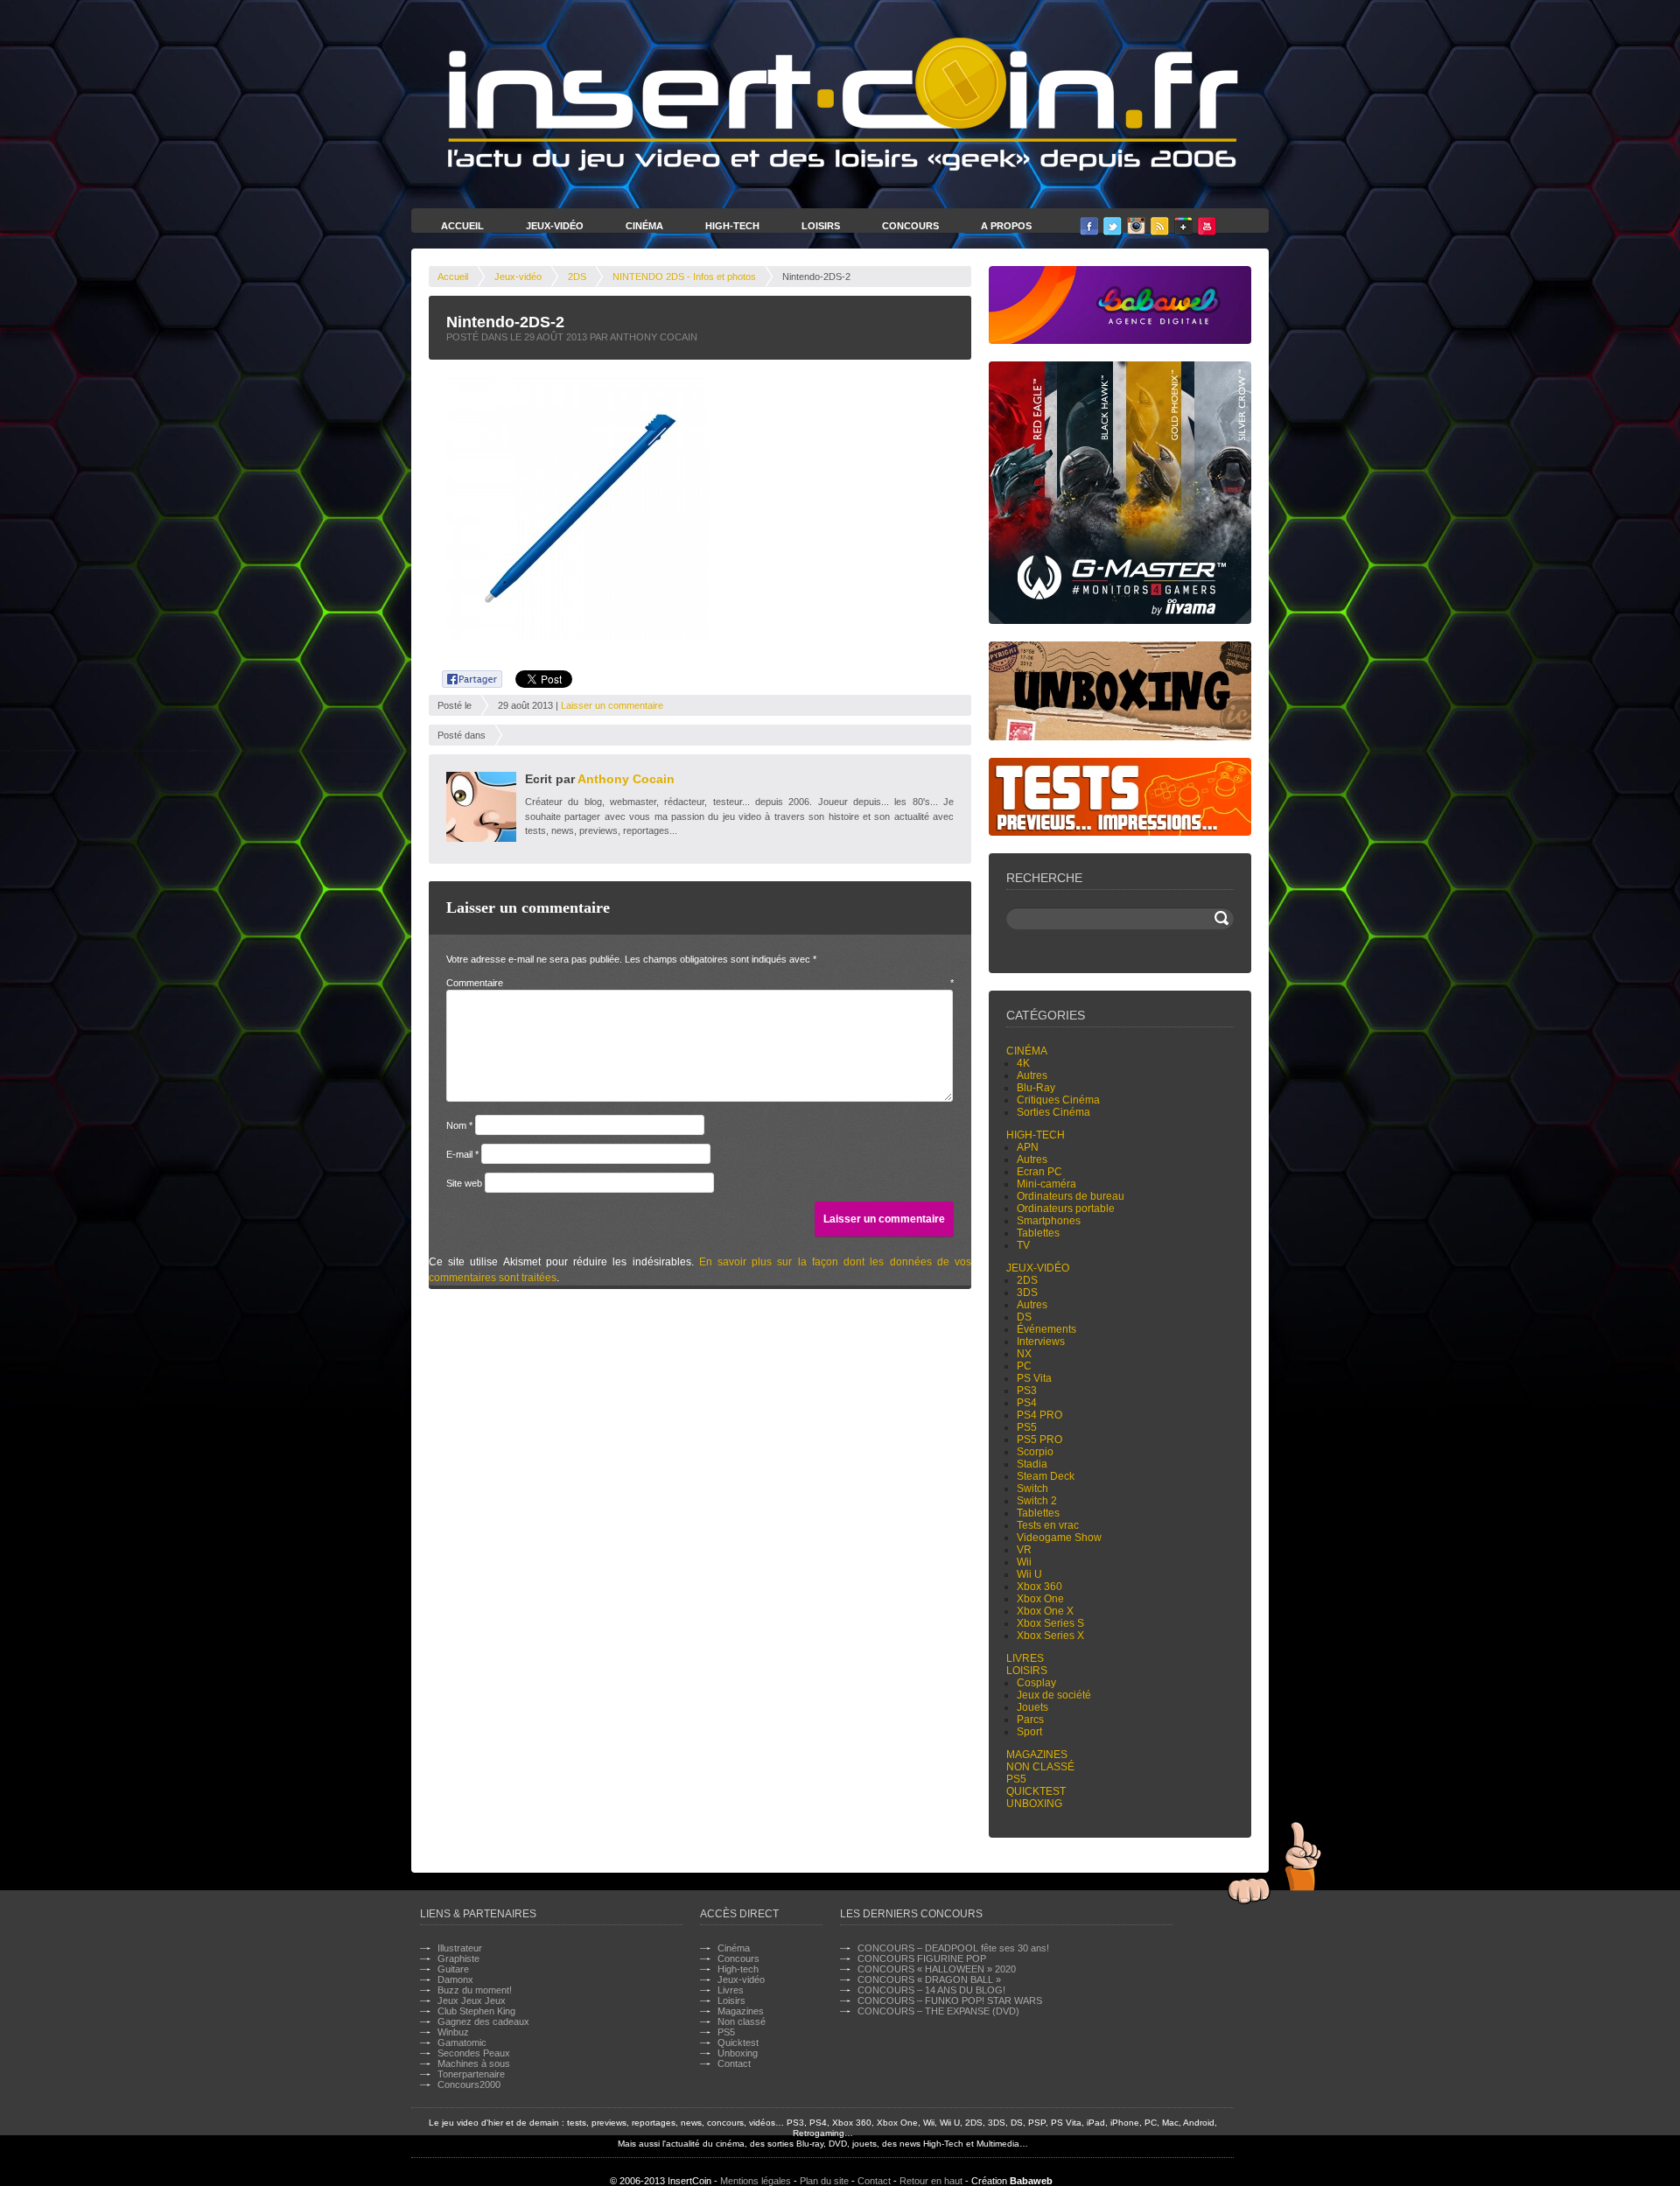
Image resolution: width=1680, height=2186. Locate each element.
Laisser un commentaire (612, 705)
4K (1023, 1063)
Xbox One (1040, 1599)
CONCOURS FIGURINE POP (922, 1958)
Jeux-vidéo (518, 277)
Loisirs (821, 226)
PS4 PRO (1039, 1415)
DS (1024, 1317)
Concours (910, 226)
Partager (462, 676)
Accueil (462, 226)
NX (1024, 1354)
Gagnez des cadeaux (483, 2021)
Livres (1025, 1658)
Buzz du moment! (475, 1990)
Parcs (1030, 1720)
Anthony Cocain (626, 779)
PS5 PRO (1039, 1440)
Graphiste (458, 1958)
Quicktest (1036, 1791)
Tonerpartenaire (471, 2074)
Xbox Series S (1050, 1623)
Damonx (455, 1979)
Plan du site (824, 2181)
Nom (459, 1125)
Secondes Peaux (474, 2053)
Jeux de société (1054, 1695)
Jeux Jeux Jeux (472, 2000)
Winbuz (453, 2032)
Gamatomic (462, 2042)
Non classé (1040, 1767)
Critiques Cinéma (1058, 1100)
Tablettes (1038, 1233)
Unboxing (1034, 1804)
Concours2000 (469, 2084)
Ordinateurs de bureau (1071, 1196)
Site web (464, 1183)
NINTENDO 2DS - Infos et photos (684, 277)
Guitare (453, 1969)
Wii (1024, 1562)
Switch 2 (1037, 1501)
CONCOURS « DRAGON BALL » (929, 1979)
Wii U (1029, 1574)
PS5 (1027, 1427)
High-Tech (732, 226)
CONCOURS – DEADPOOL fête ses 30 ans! (953, 1948)
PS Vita (1034, 1378)
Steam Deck (1046, 1476)
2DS (577, 277)
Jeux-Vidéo (555, 226)
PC (1024, 1366)
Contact (734, 2063)
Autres (1032, 1075)
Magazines (1037, 1755)
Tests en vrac (1048, 1525)
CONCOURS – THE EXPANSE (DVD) (938, 2011)
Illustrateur (460, 1948)
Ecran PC (1039, 1172)
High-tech (1036, 1135)
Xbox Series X (1050, 1636)
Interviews (1041, 1342)
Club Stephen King (476, 2011)
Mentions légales (756, 2181)
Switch (1032, 1489)
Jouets (1032, 1707)
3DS (1027, 1293)
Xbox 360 (1039, 1587)
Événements (1046, 1329)
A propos (1006, 226)
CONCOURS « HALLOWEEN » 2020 (937, 1969)
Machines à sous (474, 2063)
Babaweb (1031, 2181)
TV (1023, 1245)
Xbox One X (1045, 1611)
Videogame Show (1059, 1538)
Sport (1029, 1732)
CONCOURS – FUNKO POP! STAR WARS (950, 2000)
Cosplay (1036, 1683)
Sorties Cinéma (1053, 1112)
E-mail (462, 1154)
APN (1028, 1147)
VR (1024, 1550)
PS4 (1027, 1403)
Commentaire (700, 983)
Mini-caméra (1046, 1184)
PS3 (1027, 1391)
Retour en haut (931, 2181)
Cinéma (644, 226)
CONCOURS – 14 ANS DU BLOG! (931, 1990)
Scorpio (1035, 1452)
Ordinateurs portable (1066, 1209)
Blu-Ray (1036, 1088)
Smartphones (1049, 1221)
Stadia (1032, 1464)
